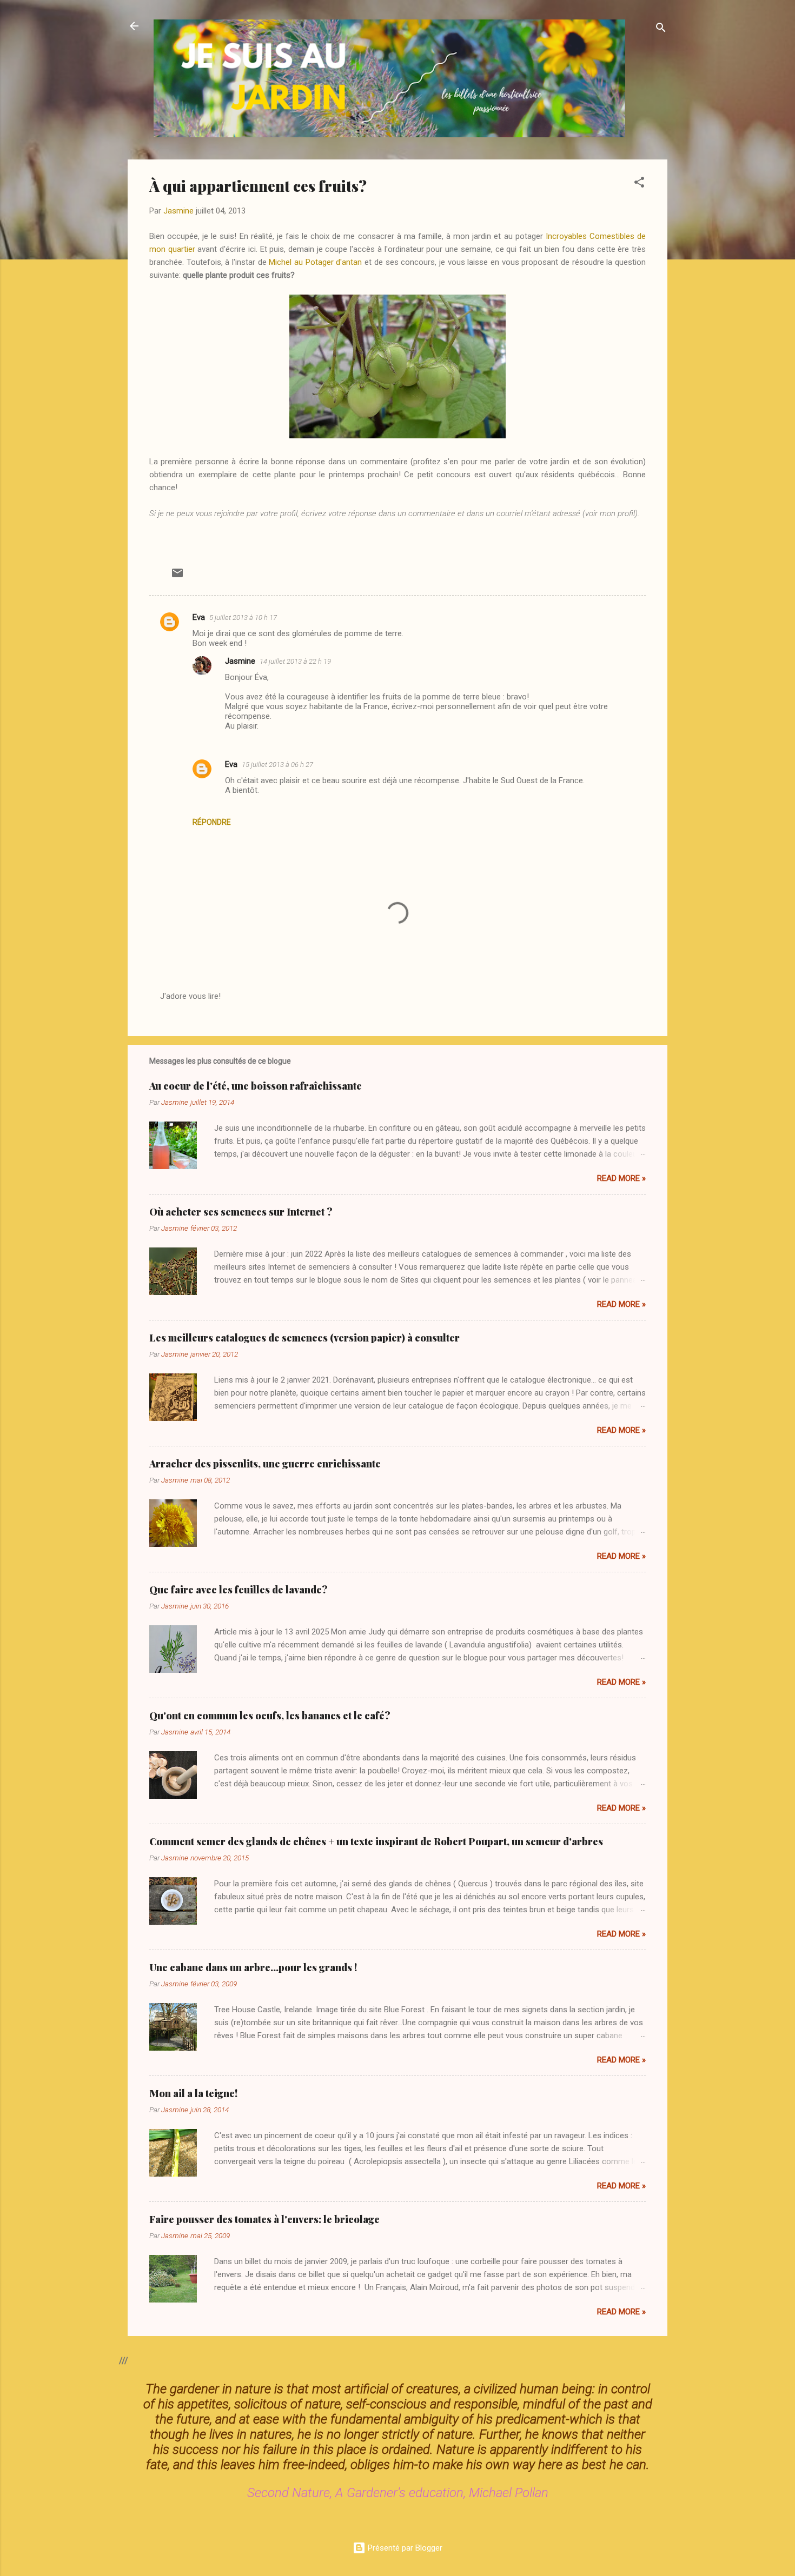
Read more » (621, 1178)
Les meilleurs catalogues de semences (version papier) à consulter (304, 1338)
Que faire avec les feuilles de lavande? (239, 1590)
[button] (639, 184)
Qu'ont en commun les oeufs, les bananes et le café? (270, 1716)
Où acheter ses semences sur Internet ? (241, 1212)
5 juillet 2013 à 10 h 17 (243, 618)
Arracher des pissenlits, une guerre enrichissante (265, 1464)
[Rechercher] (661, 29)
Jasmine (240, 661)
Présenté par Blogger (404, 2548)
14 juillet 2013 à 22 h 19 (295, 661)
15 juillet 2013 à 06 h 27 (277, 765)
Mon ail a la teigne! (193, 2093)
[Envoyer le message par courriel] (177, 577)
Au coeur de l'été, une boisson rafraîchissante (256, 1086)
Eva (199, 617)
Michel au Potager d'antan (315, 262)
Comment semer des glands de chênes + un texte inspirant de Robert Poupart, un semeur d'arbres (376, 1841)
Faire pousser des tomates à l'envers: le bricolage (264, 2219)
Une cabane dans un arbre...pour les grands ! (253, 1967)
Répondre (212, 822)
